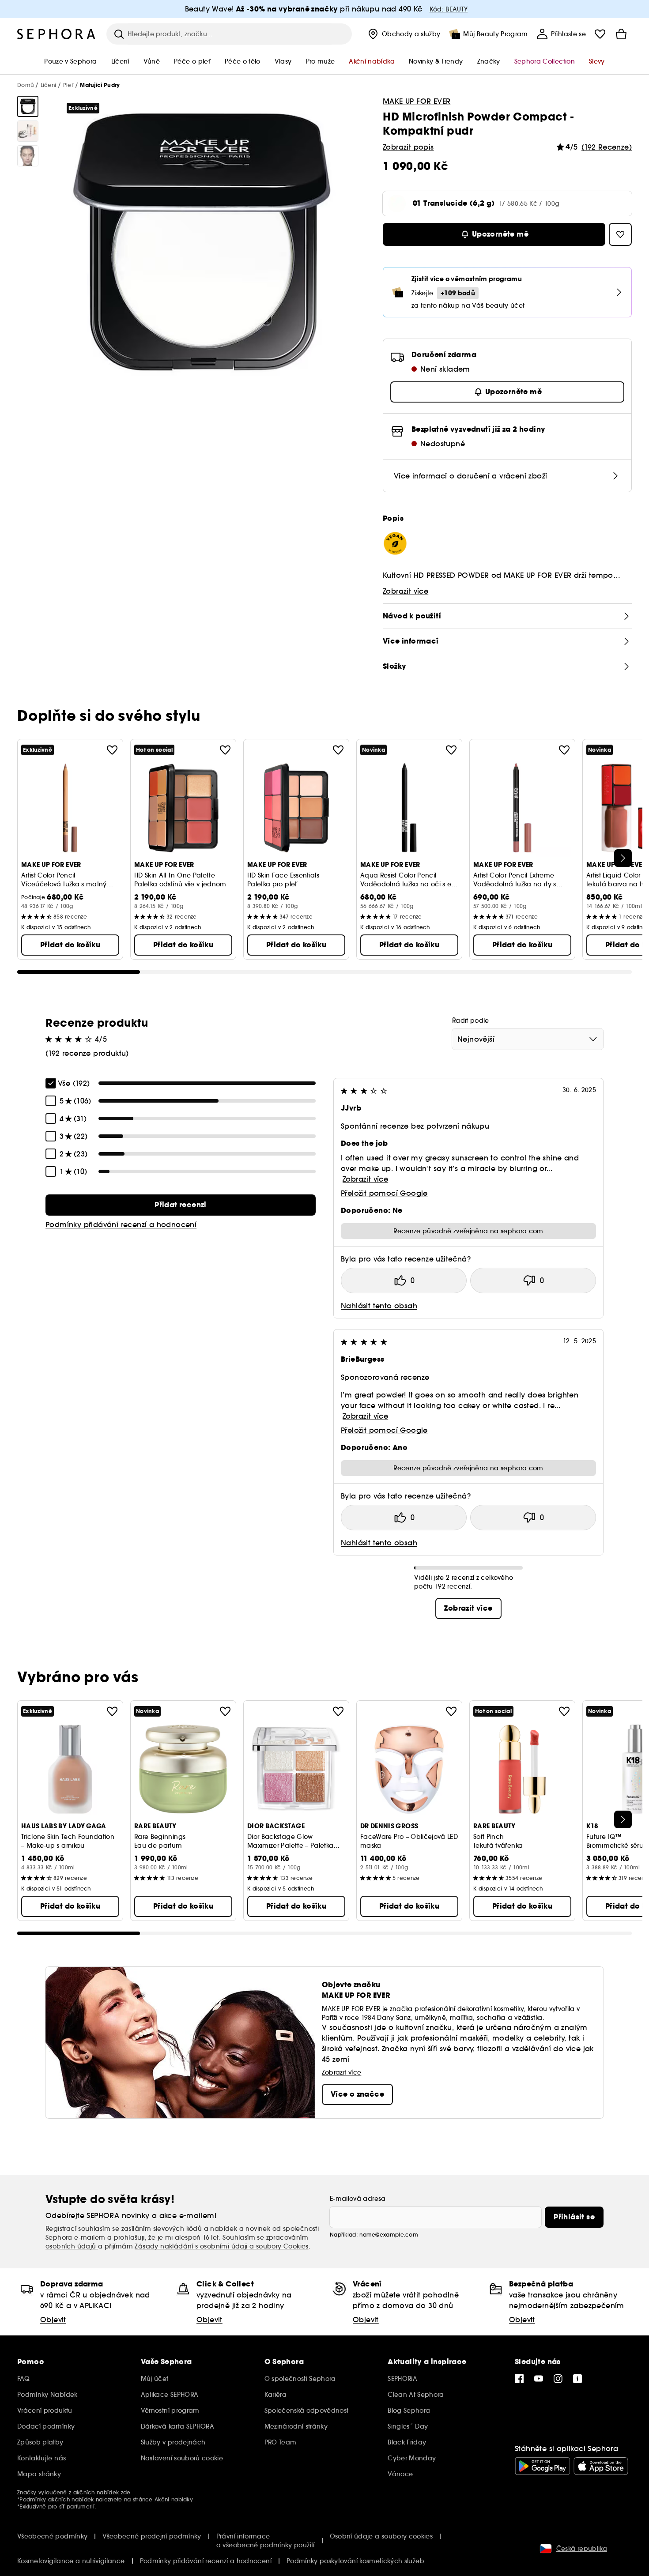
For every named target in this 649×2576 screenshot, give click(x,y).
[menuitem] (403, 34)
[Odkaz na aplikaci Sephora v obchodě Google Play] (542, 2466)
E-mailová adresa (358, 2199)
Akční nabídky (174, 2499)
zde (126, 2492)
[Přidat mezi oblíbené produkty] (112, 750)
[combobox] (528, 1039)
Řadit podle (471, 1021)
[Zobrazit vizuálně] (28, 106)
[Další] (623, 858)
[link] (181, 1205)
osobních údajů (72, 2246)
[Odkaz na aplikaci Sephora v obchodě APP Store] (601, 2466)
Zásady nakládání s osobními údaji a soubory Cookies (221, 2246)
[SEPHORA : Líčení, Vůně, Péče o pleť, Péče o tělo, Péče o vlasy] (57, 34)
